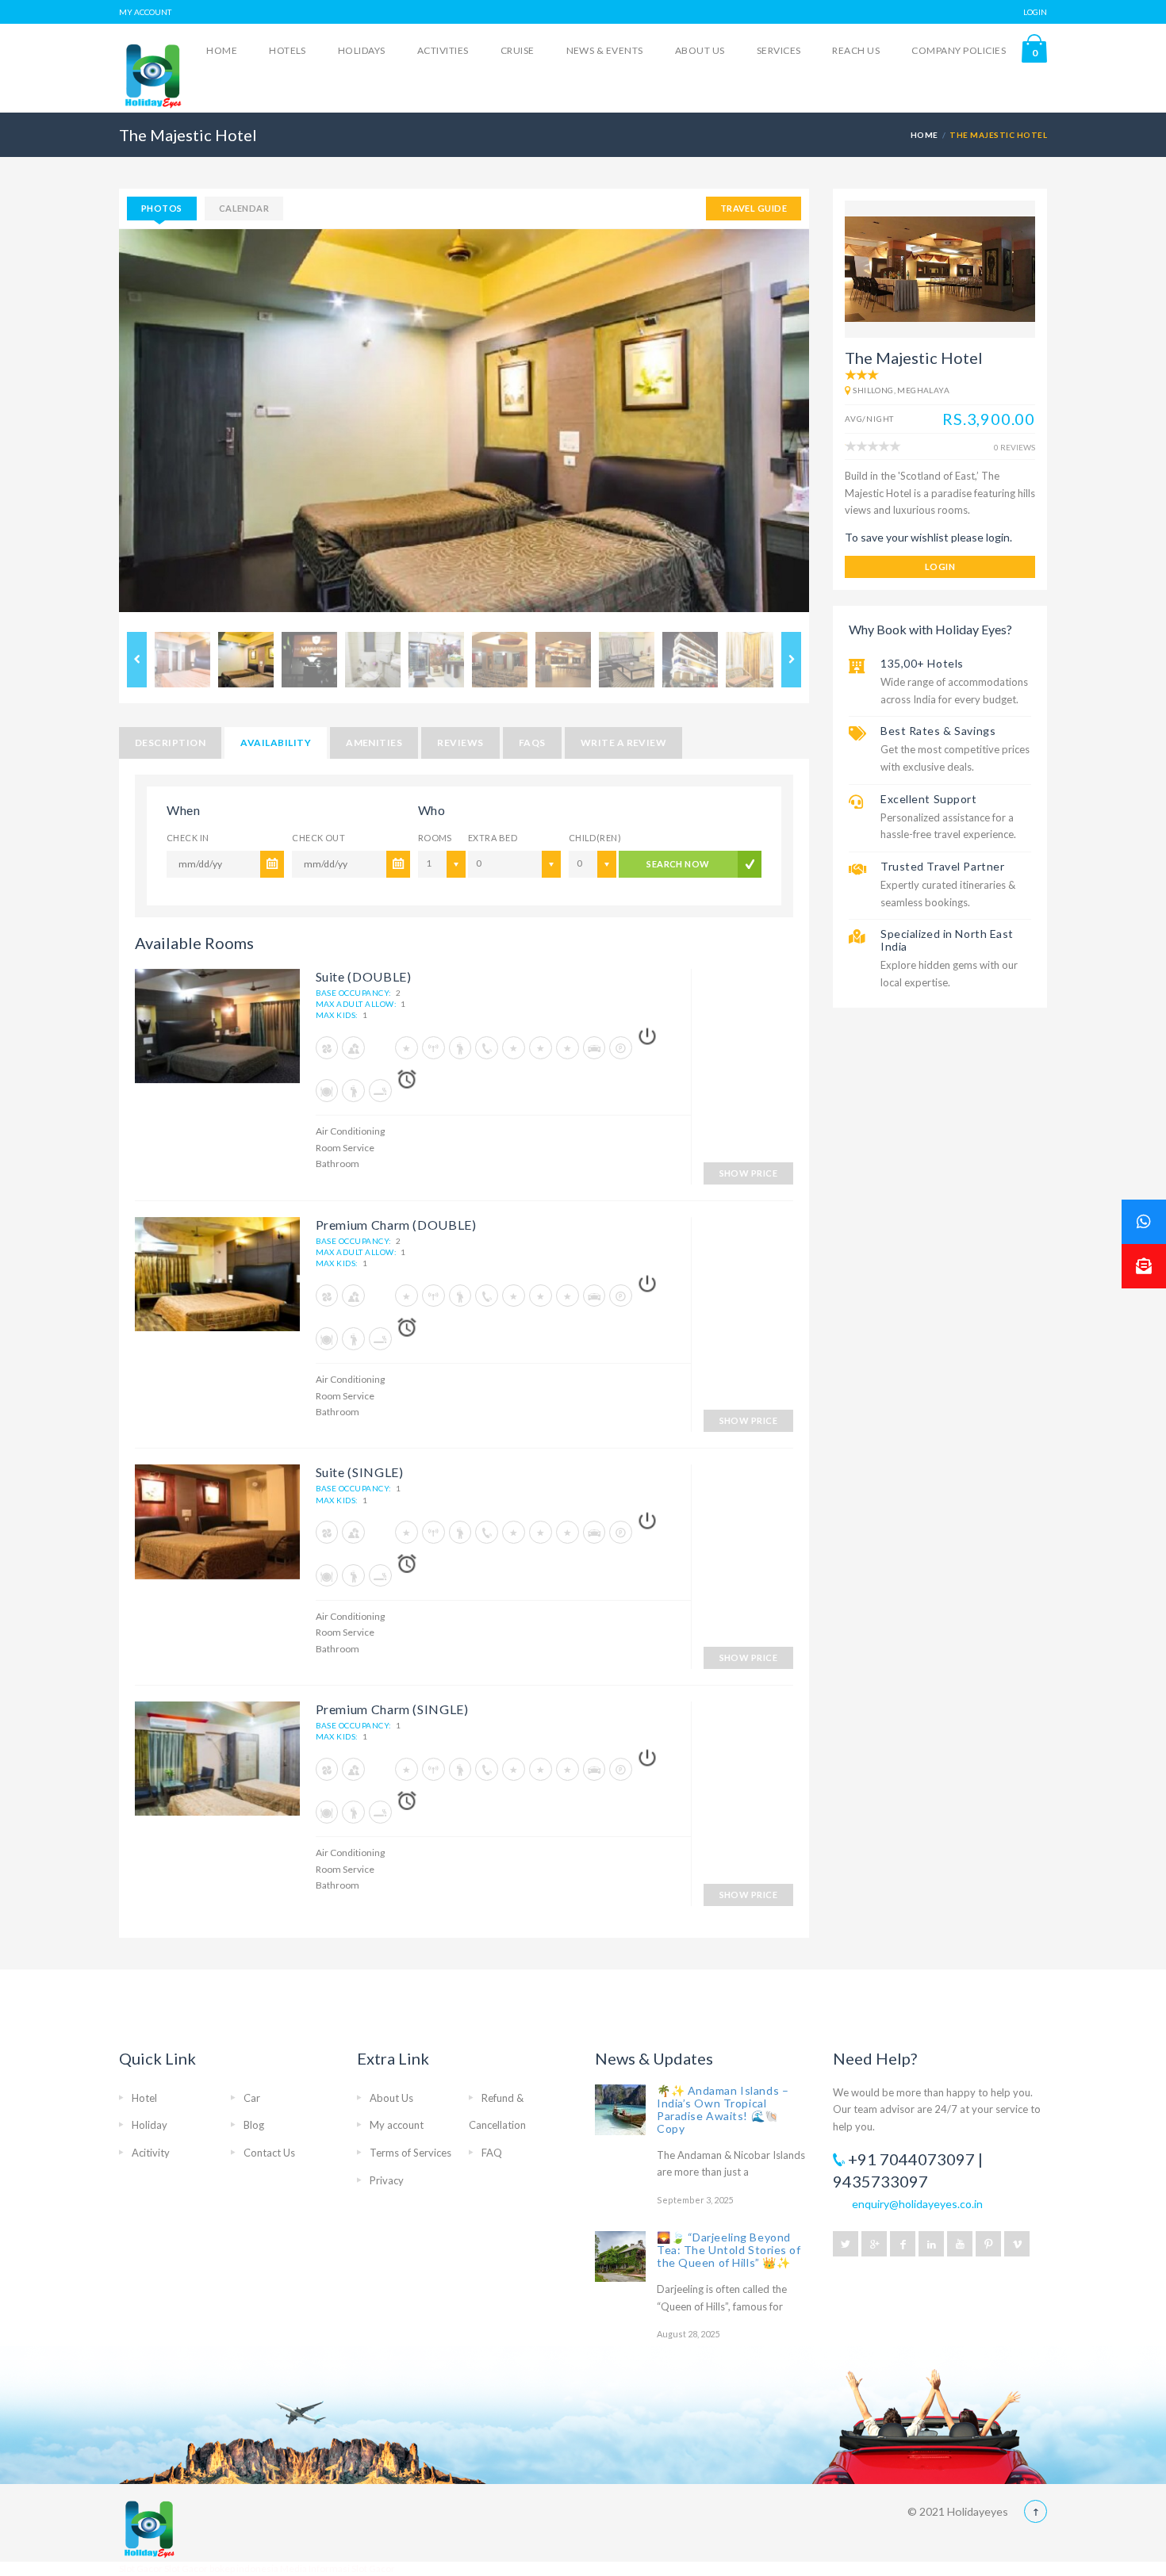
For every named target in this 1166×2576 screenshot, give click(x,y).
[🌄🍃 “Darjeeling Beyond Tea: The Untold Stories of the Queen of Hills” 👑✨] (620, 2256)
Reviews (460, 743)
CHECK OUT (318, 838)
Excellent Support (929, 799)
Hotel (144, 2098)
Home (222, 50)
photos (162, 208)
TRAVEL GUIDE (754, 208)
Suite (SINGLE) (360, 1472)
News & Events (605, 50)
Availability (276, 743)
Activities (443, 50)
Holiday (150, 2125)
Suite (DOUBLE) (364, 976)
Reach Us (856, 50)
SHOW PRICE (748, 1173)
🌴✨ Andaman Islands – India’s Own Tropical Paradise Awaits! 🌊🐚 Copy (723, 2109)
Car (252, 2098)
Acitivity (151, 2153)
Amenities (374, 743)
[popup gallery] (217, 1032)
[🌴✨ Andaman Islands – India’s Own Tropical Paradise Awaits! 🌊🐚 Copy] (620, 2110)
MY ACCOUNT (145, 12)
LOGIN (1035, 12)
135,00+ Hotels (922, 663)
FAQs (532, 743)
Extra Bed (493, 838)
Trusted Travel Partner (942, 866)
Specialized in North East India (947, 940)
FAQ (492, 2153)
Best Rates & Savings (938, 731)
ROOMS (435, 838)
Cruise (518, 50)
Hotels (288, 50)
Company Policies (959, 50)
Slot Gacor (142, 2568)
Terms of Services (410, 2153)
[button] (1144, 1266)
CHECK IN (188, 838)
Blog (254, 2125)
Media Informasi (315, 2568)
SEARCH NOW (678, 864)
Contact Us (269, 2153)
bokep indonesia (245, 2568)
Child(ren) (590, 838)
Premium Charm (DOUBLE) (396, 1225)
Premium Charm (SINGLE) (392, 1709)
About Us (700, 50)
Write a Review (624, 743)
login (940, 566)
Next (833, 427)
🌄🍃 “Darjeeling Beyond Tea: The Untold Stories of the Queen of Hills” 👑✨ (729, 2250)
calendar (244, 208)
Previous (95, 427)
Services (779, 50)
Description (170, 743)
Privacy (387, 2180)
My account (397, 2125)
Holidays (362, 50)
